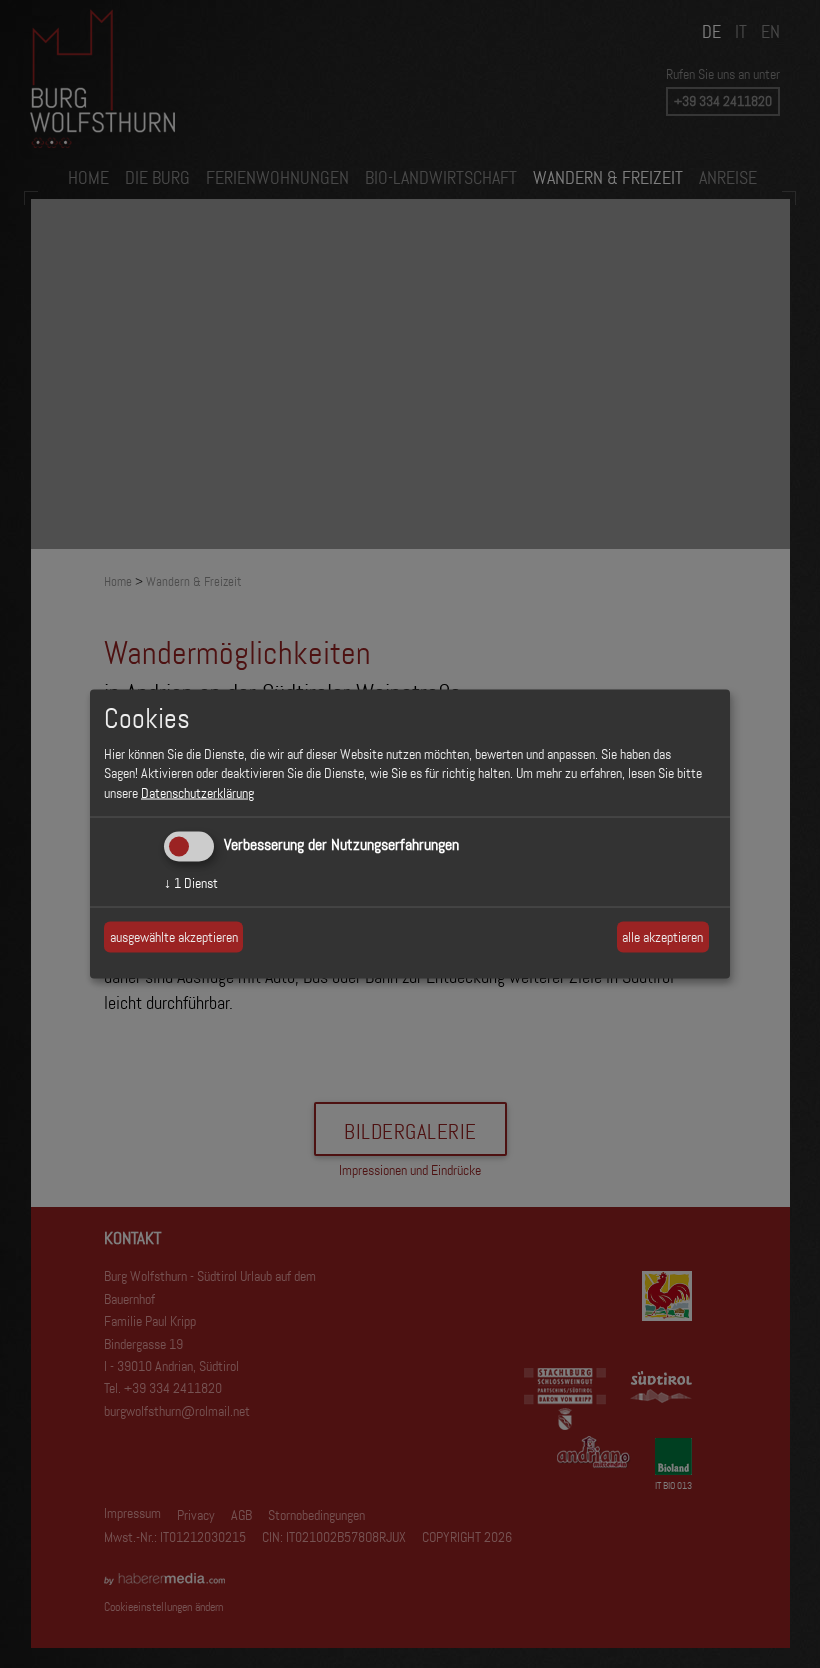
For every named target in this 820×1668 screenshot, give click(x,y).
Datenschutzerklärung (197, 792)
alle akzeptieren (662, 936)
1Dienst (191, 883)
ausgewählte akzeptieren (174, 936)
